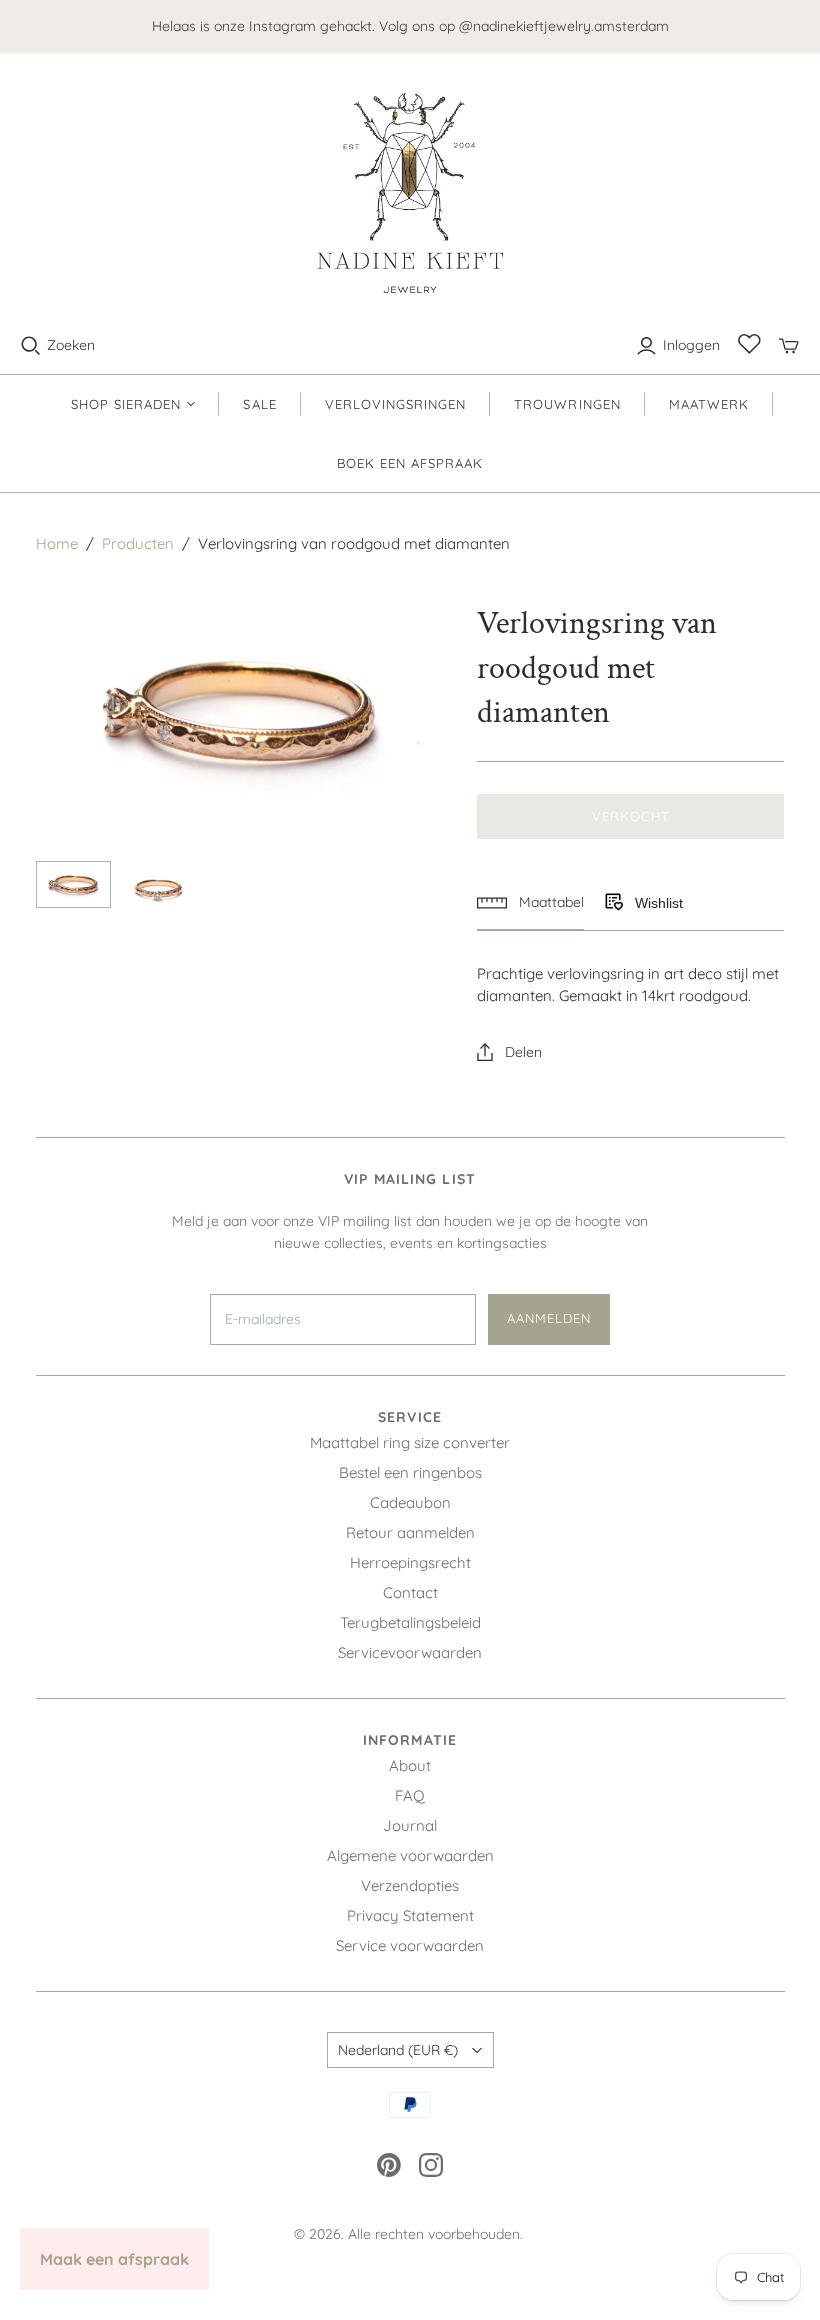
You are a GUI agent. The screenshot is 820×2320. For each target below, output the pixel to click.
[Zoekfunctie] (31, 346)
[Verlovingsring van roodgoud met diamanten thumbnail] (73, 884)
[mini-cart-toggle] (789, 346)
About (410, 1765)
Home (57, 543)
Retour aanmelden (410, 1532)
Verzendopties (410, 1885)
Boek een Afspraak (410, 463)
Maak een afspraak (114, 2259)
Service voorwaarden (410, 1945)
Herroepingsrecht (410, 1562)
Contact (410, 1592)
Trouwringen (567, 404)
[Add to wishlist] (613, 903)
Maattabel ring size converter (410, 1442)
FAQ (410, 1795)
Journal (410, 1825)
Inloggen (691, 345)
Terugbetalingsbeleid (410, 1622)
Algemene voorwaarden (410, 1855)
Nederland (398, 2050)
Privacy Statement (410, 1915)
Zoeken (71, 345)
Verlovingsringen (396, 404)
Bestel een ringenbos (410, 1472)
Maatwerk (709, 404)
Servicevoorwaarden (410, 1652)
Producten (138, 543)
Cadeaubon (410, 1502)
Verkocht (630, 816)
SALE (259, 404)
